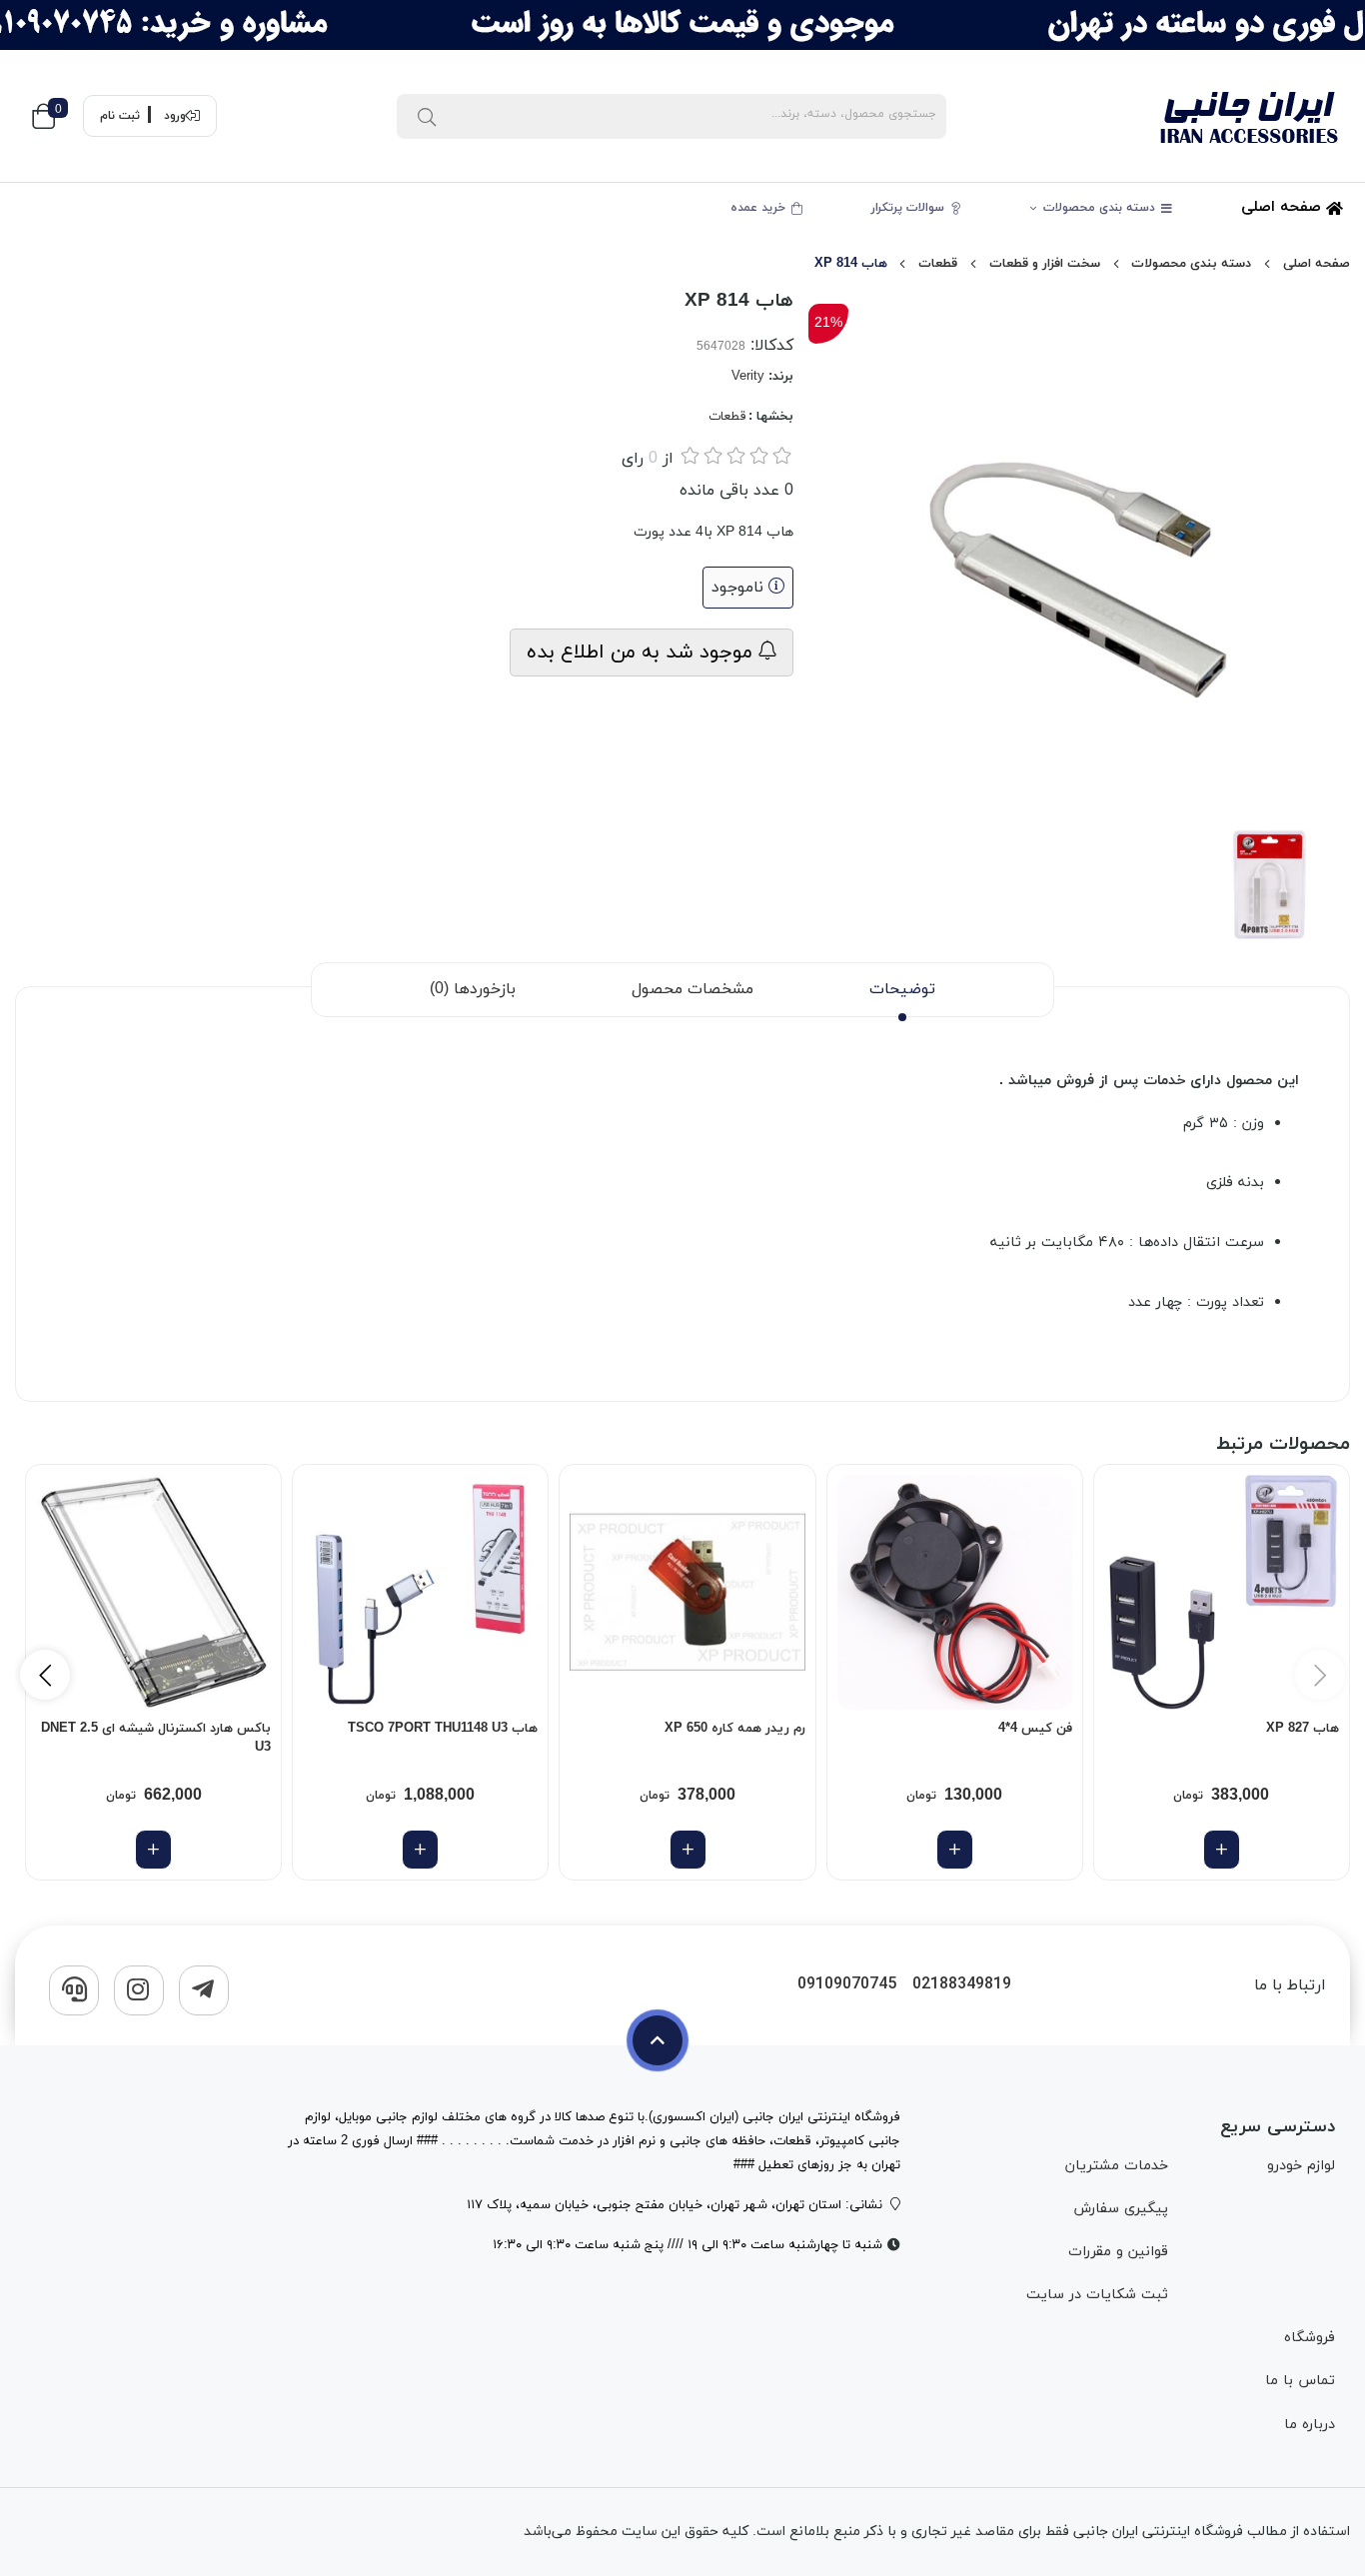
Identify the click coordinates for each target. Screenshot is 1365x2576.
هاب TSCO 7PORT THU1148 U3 (443, 1729)
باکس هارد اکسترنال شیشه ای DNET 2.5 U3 (156, 1739)
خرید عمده (760, 208)
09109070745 (847, 1985)
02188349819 (962, 1985)
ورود (175, 116)
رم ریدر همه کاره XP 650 (734, 1729)
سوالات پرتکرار (910, 208)
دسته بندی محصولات (1101, 208)
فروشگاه (1310, 2338)
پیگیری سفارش (1121, 2209)
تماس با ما (1300, 2381)
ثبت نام (120, 116)
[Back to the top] (658, 2040)
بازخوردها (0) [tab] (473, 989)
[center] (427, 116)
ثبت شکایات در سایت (1097, 2295)
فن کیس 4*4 (1035, 1729)
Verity (748, 377)
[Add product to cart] (1222, 1850)
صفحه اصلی (1284, 207)
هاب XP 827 (1303, 1729)
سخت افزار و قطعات (1045, 264)
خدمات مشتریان (1117, 2166)
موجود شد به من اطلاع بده (643, 652)
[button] (45, 1675)
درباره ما (1310, 2425)
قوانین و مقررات (1118, 2252)
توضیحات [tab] (902, 989)
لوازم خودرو (1301, 2166)
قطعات (938, 264)
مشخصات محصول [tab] (692, 989)
